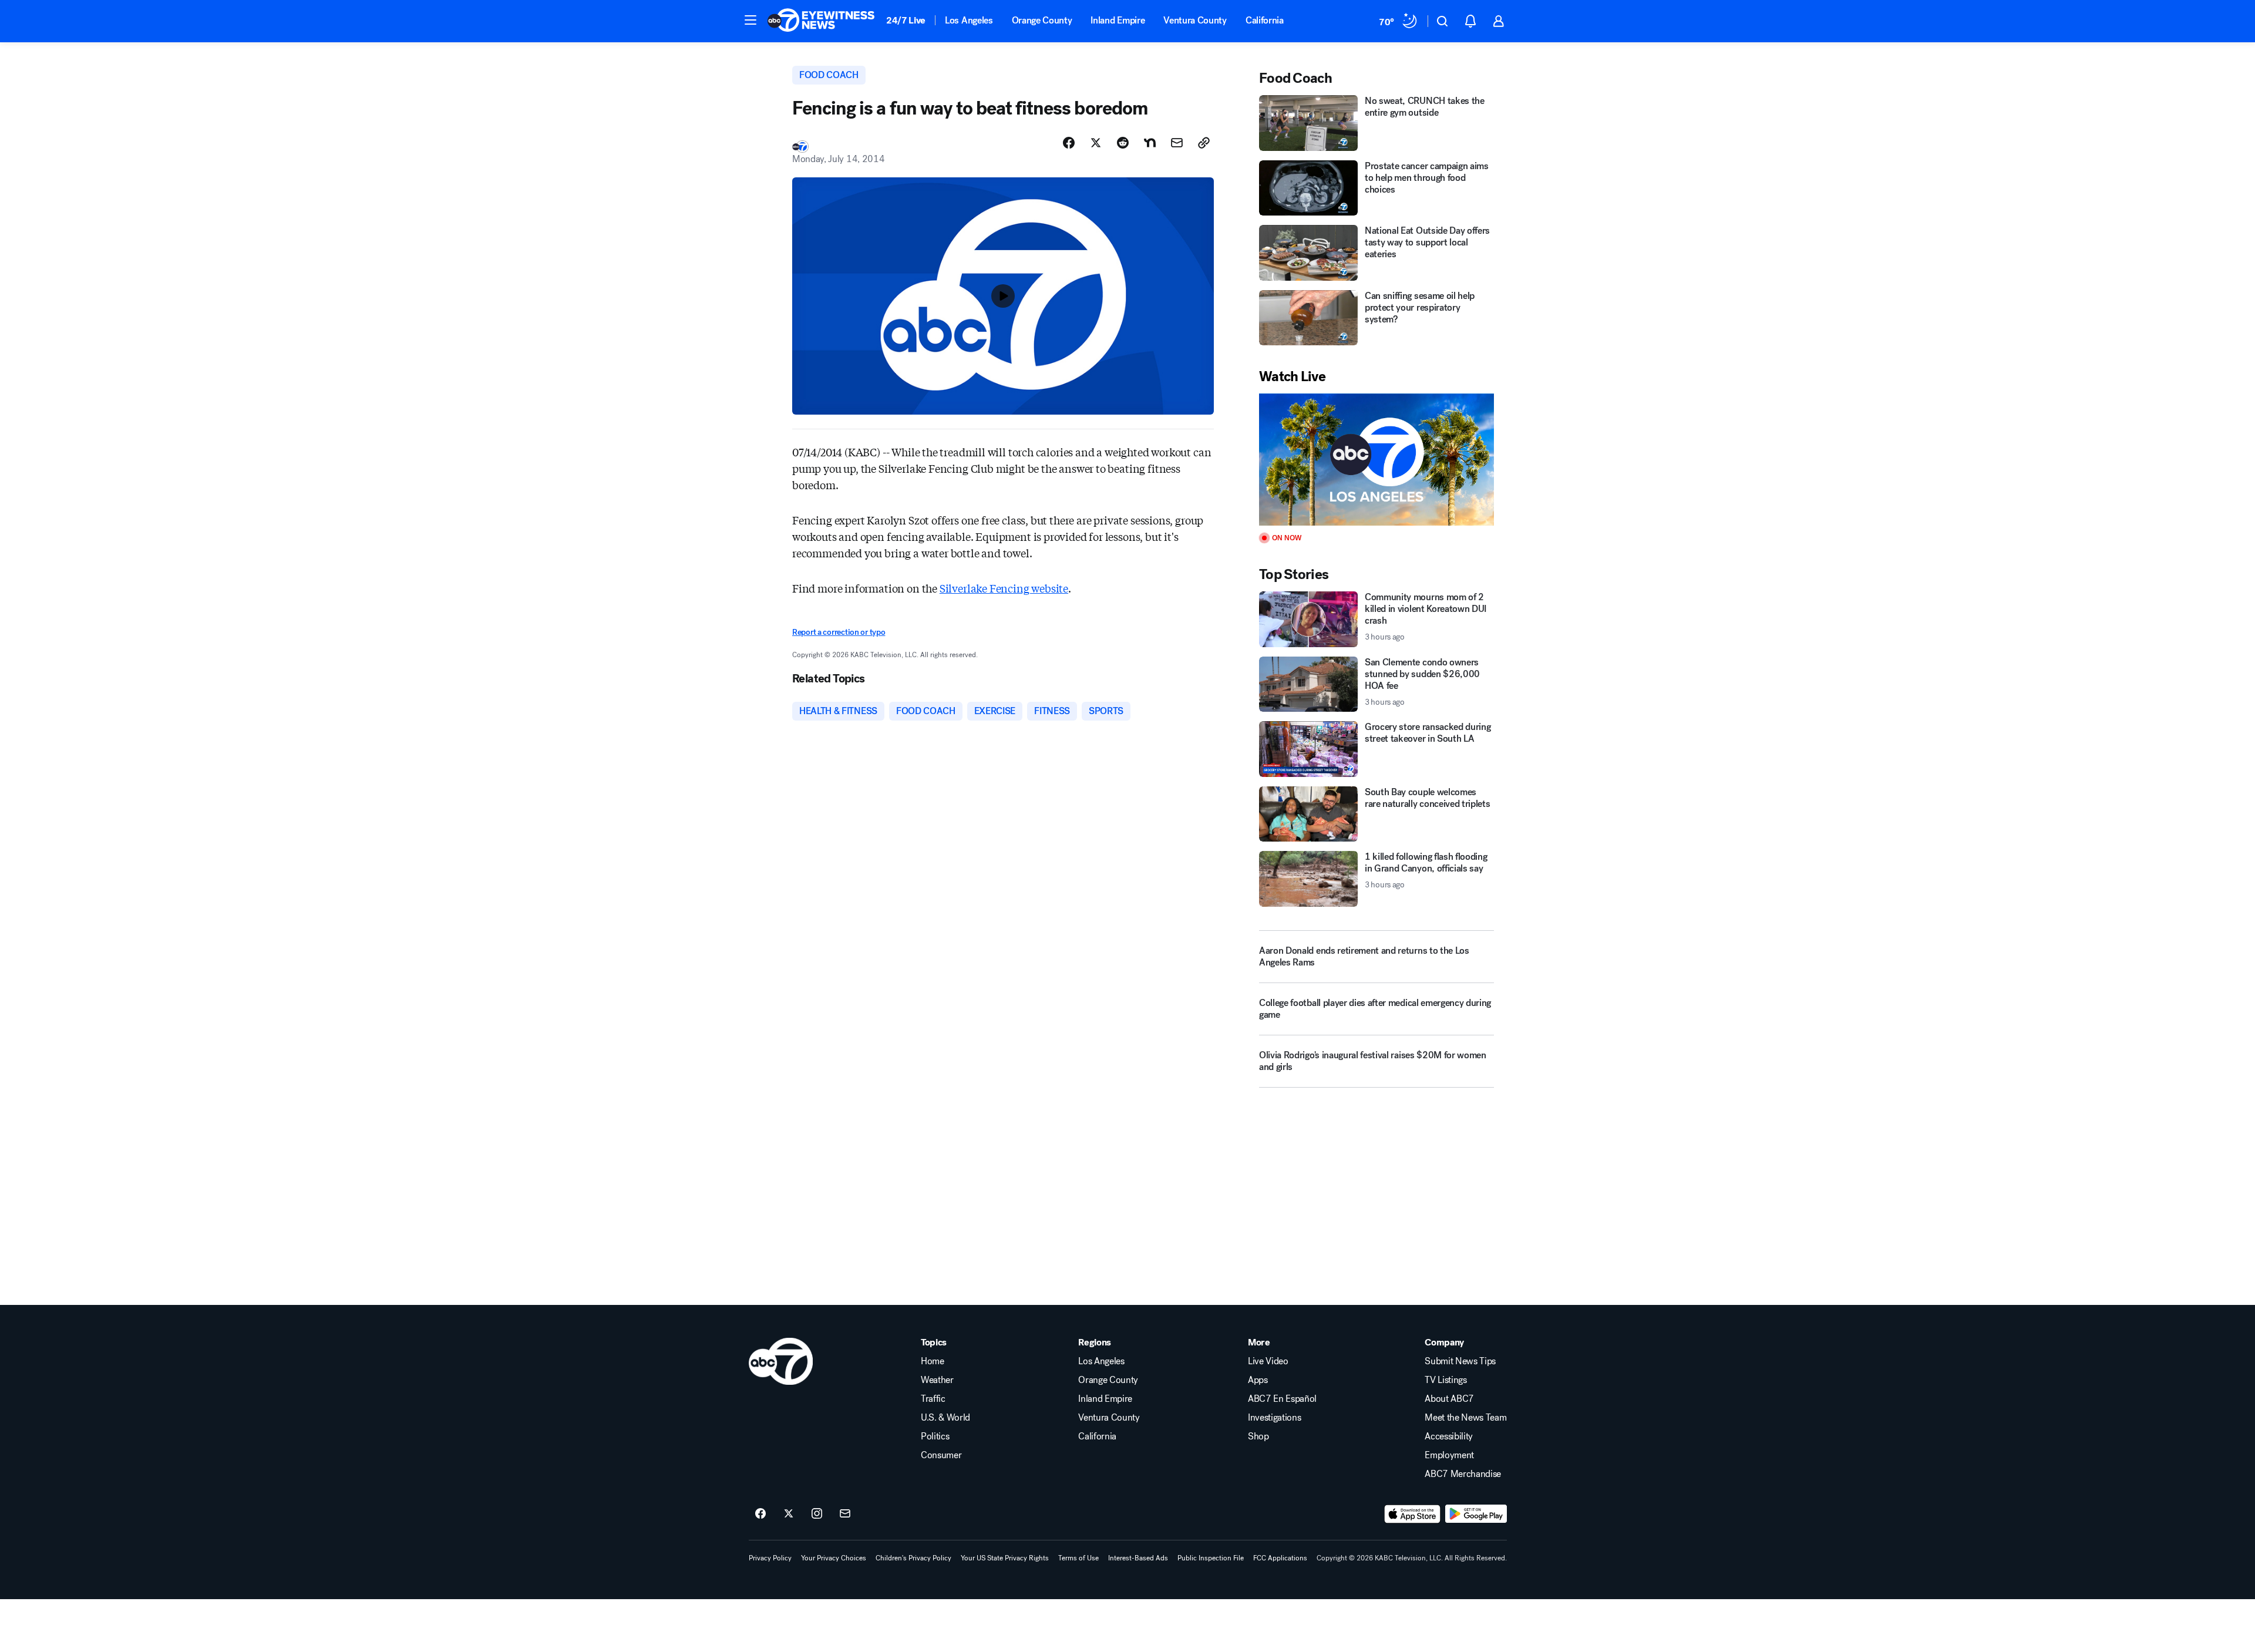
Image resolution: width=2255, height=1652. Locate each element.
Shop (1258, 1436)
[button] (750, 20)
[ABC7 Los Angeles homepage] (821, 21)
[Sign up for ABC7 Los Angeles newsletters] (845, 1514)
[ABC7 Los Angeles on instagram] (817, 1514)
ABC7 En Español (1282, 1399)
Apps (1258, 1380)
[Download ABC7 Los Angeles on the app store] (1412, 1514)
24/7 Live (906, 20)
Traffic (933, 1399)
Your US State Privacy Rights (1005, 1558)
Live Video (1268, 1361)
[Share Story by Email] (1177, 143)
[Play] (1376, 460)
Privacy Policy (770, 1558)
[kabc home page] (781, 1361)
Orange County (1042, 20)
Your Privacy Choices (834, 1558)
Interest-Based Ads (1138, 1558)
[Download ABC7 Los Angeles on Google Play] (1476, 1514)
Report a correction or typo (839, 632)
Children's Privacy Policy (913, 1558)
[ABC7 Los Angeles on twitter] (789, 1514)
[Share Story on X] (1096, 143)
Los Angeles (969, 20)
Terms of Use (1078, 1558)
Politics (935, 1436)
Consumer (941, 1455)
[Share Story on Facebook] (1069, 143)
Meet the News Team (1465, 1418)
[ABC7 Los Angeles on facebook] (760, 1514)
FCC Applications (1280, 1558)
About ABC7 (1449, 1399)
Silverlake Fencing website (1004, 588)
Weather (937, 1380)
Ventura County (1195, 20)
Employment (1449, 1455)
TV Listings (1445, 1380)
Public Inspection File (1211, 1558)
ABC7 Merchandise (1463, 1474)
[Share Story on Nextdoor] (1150, 143)
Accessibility (1449, 1436)
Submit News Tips (1460, 1361)
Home (933, 1361)
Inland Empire (1118, 20)
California (1265, 20)
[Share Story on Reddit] (1123, 143)
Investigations (1275, 1418)
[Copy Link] (1204, 143)
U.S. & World (945, 1418)
